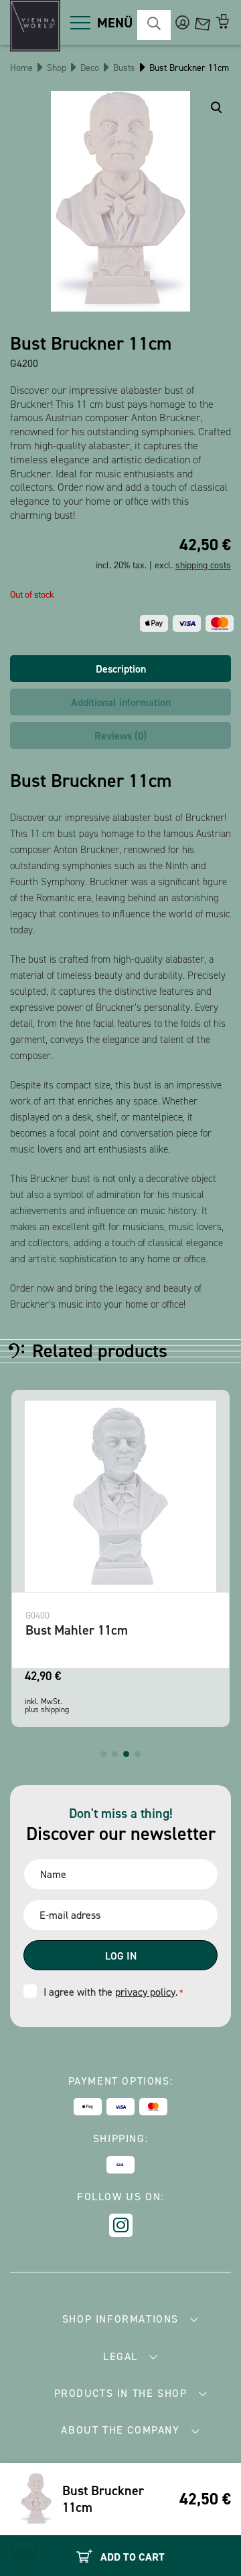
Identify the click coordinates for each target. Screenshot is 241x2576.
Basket (223, 22)
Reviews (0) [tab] (120, 736)
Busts (124, 68)
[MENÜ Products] (80, 23)
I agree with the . (113, 1992)
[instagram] (121, 2225)
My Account (182, 22)
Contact (203, 22)
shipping (55, 1710)
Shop (57, 68)
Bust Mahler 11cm (77, 1630)
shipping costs (203, 565)
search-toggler (154, 25)
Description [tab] (121, 669)
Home (21, 68)
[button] (103, 1754)
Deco (90, 68)
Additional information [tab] (121, 702)
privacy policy (145, 1992)
